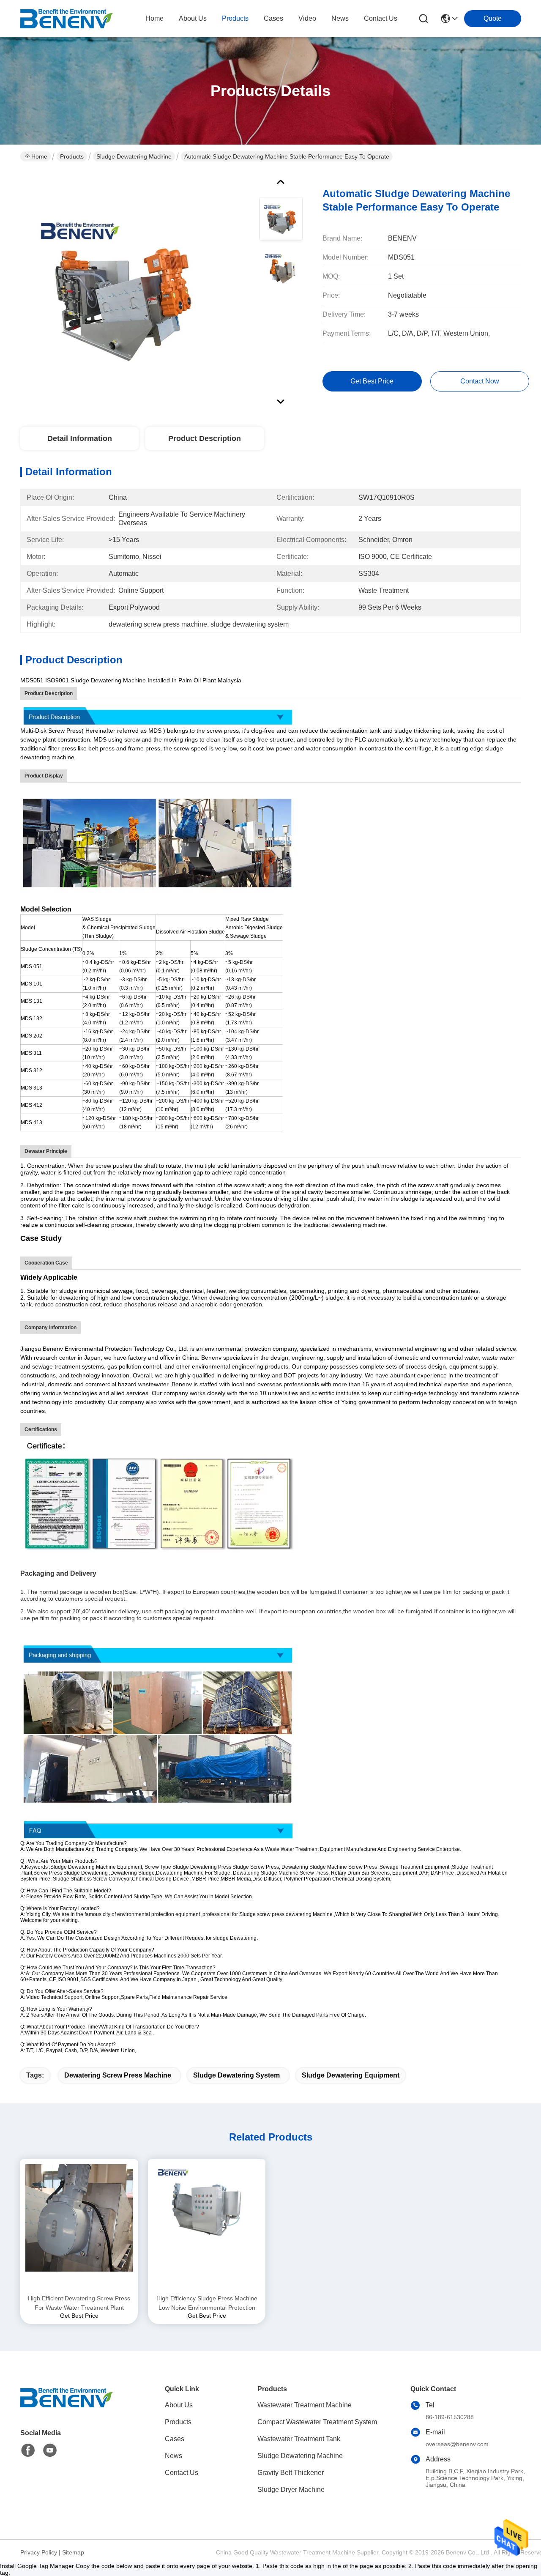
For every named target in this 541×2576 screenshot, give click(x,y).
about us (193, 18)
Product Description (205, 438)
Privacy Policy (39, 2552)
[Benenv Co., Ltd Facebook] (28, 2450)
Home (154, 18)
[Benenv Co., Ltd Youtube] (50, 2450)
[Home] (67, 2408)
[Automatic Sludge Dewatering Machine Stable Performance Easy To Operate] (121, 289)
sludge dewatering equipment (351, 2075)
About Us (179, 2405)
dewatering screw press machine (118, 2075)
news (340, 18)
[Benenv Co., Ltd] (67, 19)
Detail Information (80, 438)
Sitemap (73, 2552)
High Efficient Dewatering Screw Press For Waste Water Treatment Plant (79, 2303)
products (235, 18)
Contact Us (182, 2473)
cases (273, 18)
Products (72, 156)
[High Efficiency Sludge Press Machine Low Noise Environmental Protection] (207, 2226)
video (307, 18)
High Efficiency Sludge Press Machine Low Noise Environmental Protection (207, 2303)
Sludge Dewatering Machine (134, 156)
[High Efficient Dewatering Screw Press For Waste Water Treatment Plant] (79, 2226)
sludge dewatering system (236, 2075)
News (174, 2456)
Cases (175, 2439)
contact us (381, 18)
